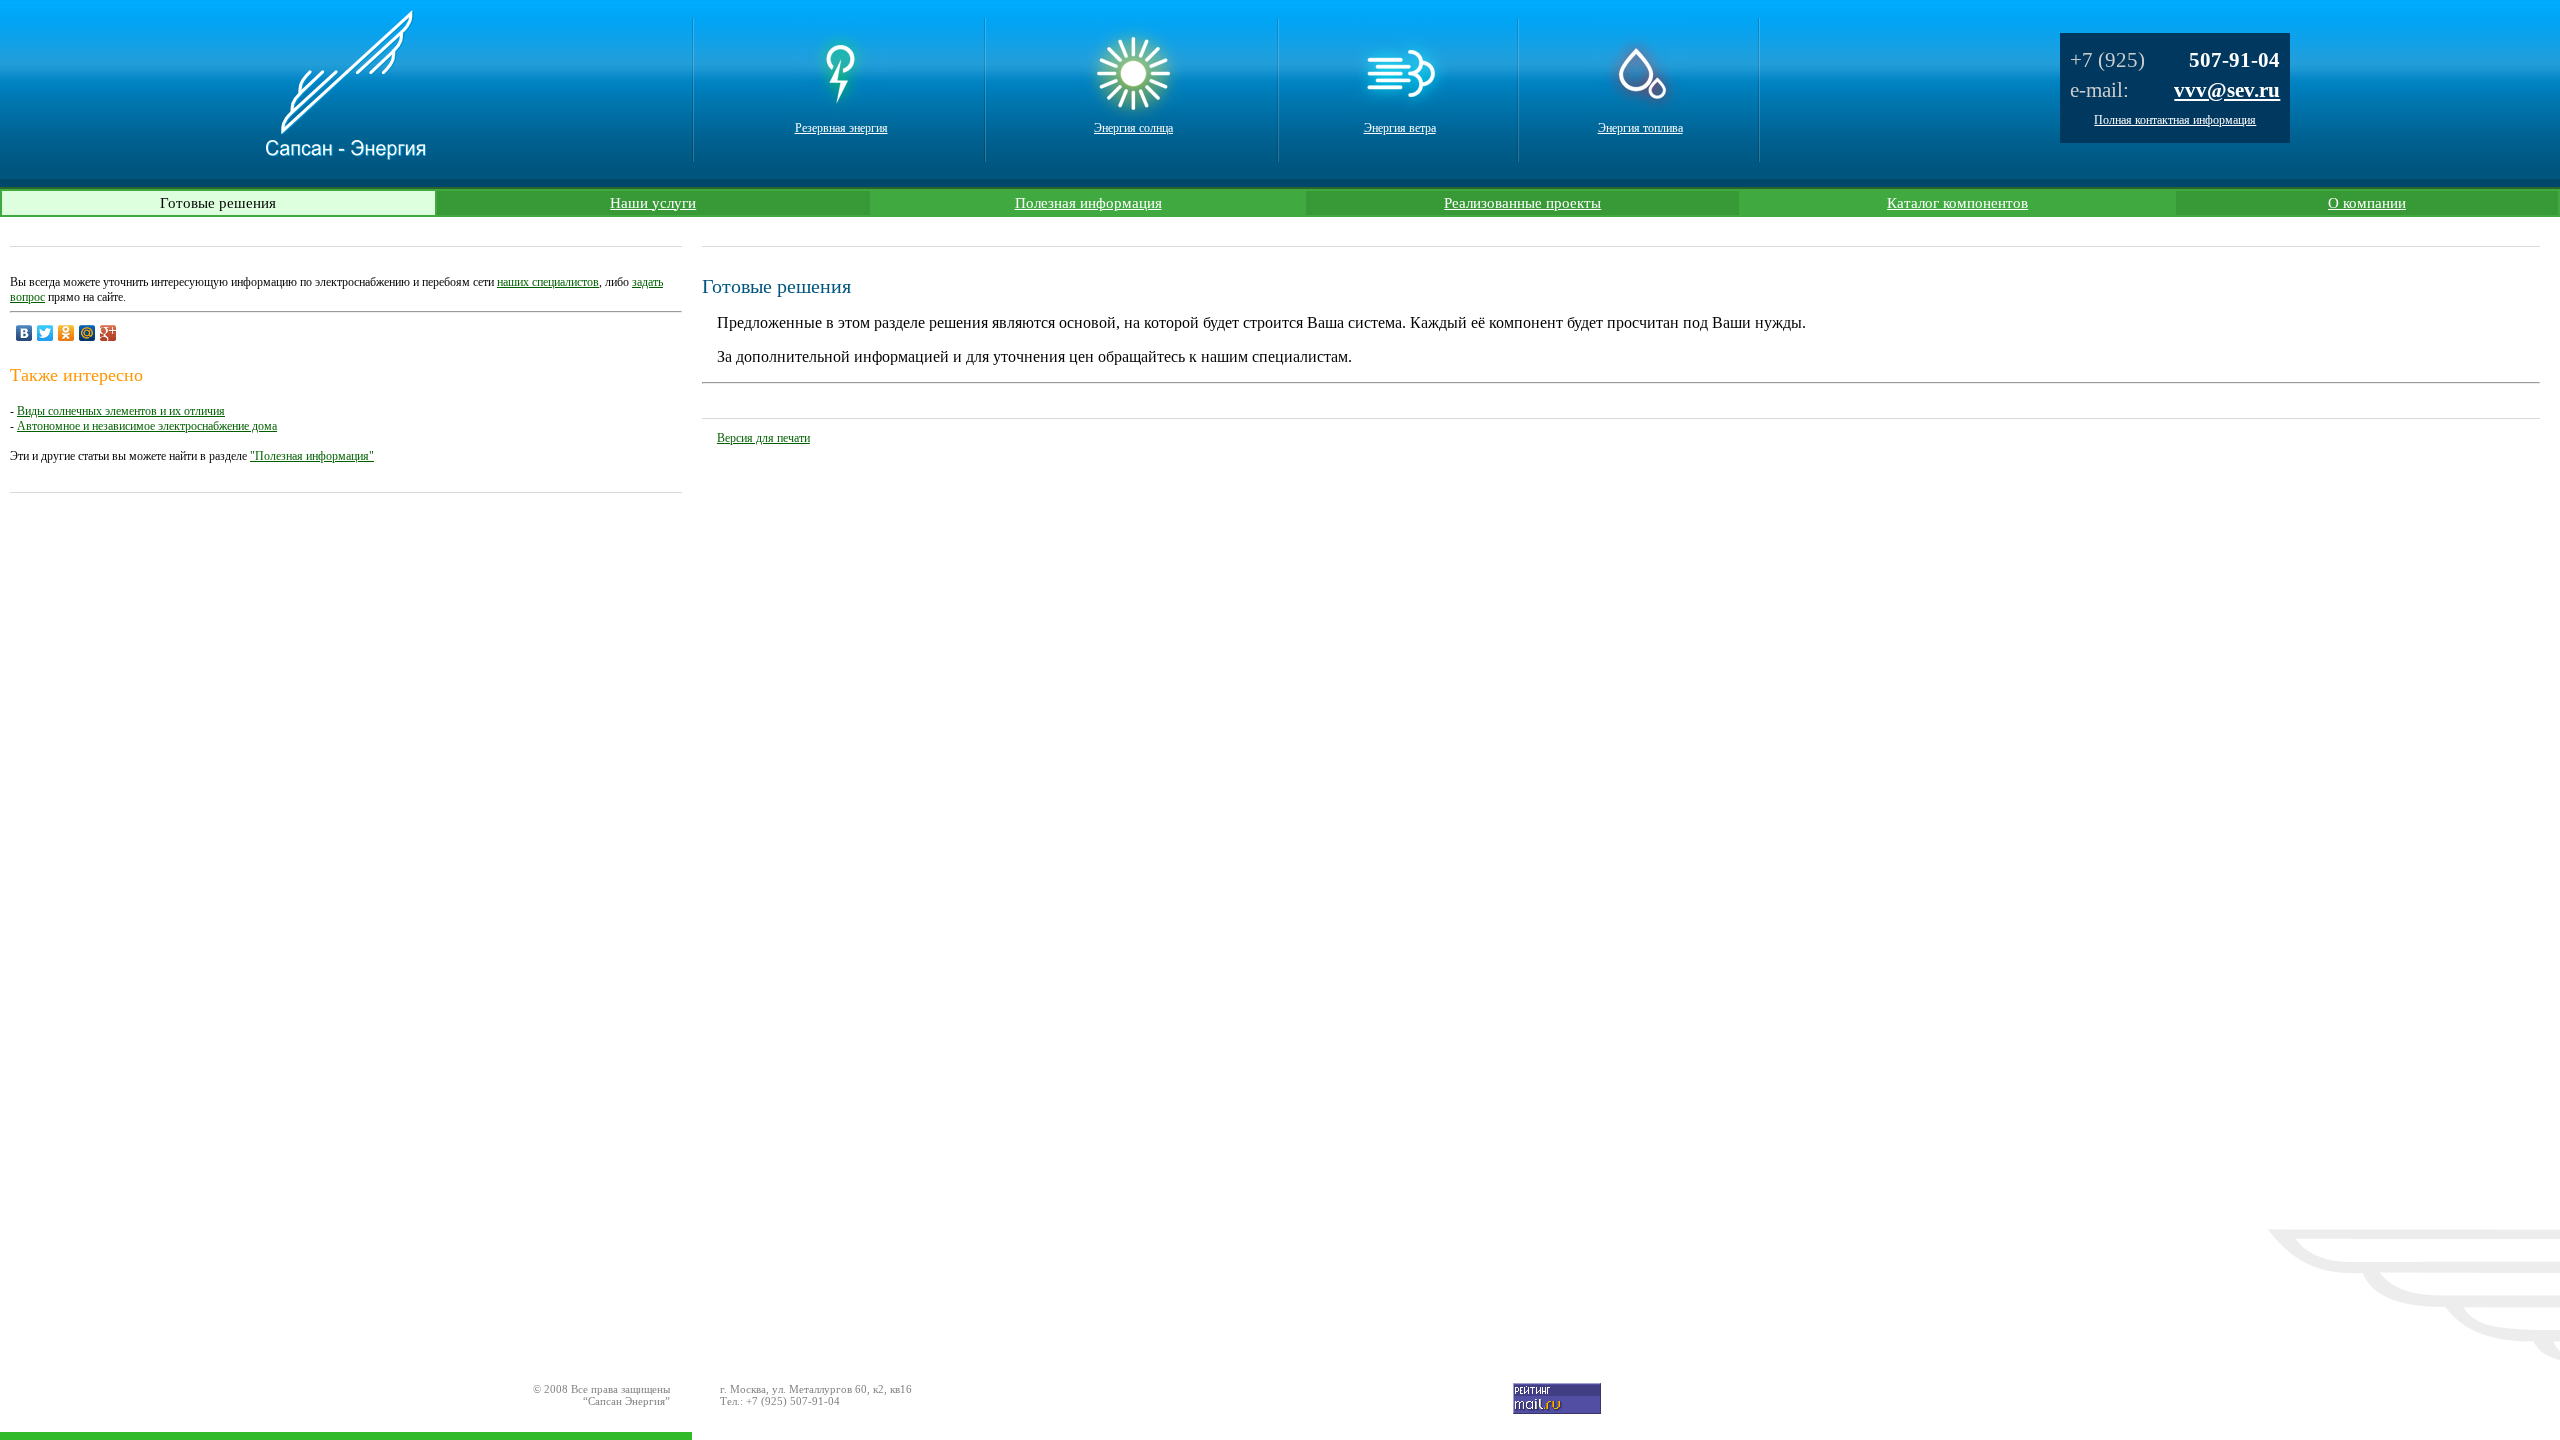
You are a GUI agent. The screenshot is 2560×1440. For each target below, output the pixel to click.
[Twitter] (45, 333)
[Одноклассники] (66, 333)
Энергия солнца (1133, 128)
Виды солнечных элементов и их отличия (121, 411)
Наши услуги (653, 203)
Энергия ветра (1400, 128)
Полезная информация (1088, 203)
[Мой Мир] (87, 333)
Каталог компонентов (1957, 203)
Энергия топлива (1640, 128)
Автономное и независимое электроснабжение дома (147, 426)
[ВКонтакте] (24, 333)
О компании (2367, 203)
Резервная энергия (841, 128)
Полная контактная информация (2175, 120)
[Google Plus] (108, 333)
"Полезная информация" (312, 456)
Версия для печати (763, 438)
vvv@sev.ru (2227, 90)
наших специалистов (548, 282)
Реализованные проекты (1522, 203)
